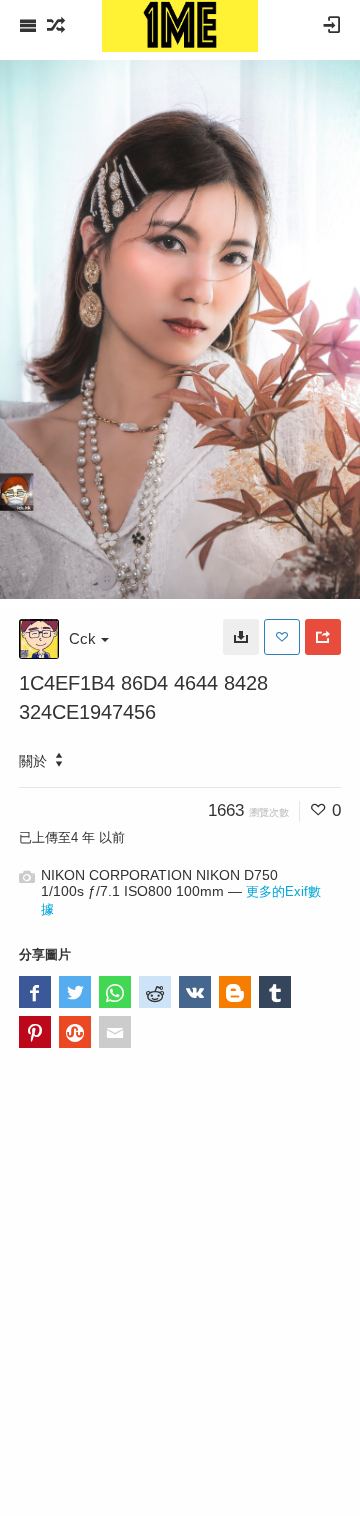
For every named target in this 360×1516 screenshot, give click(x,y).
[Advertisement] (180, 1306)
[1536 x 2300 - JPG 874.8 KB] (241, 637)
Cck (82, 638)
